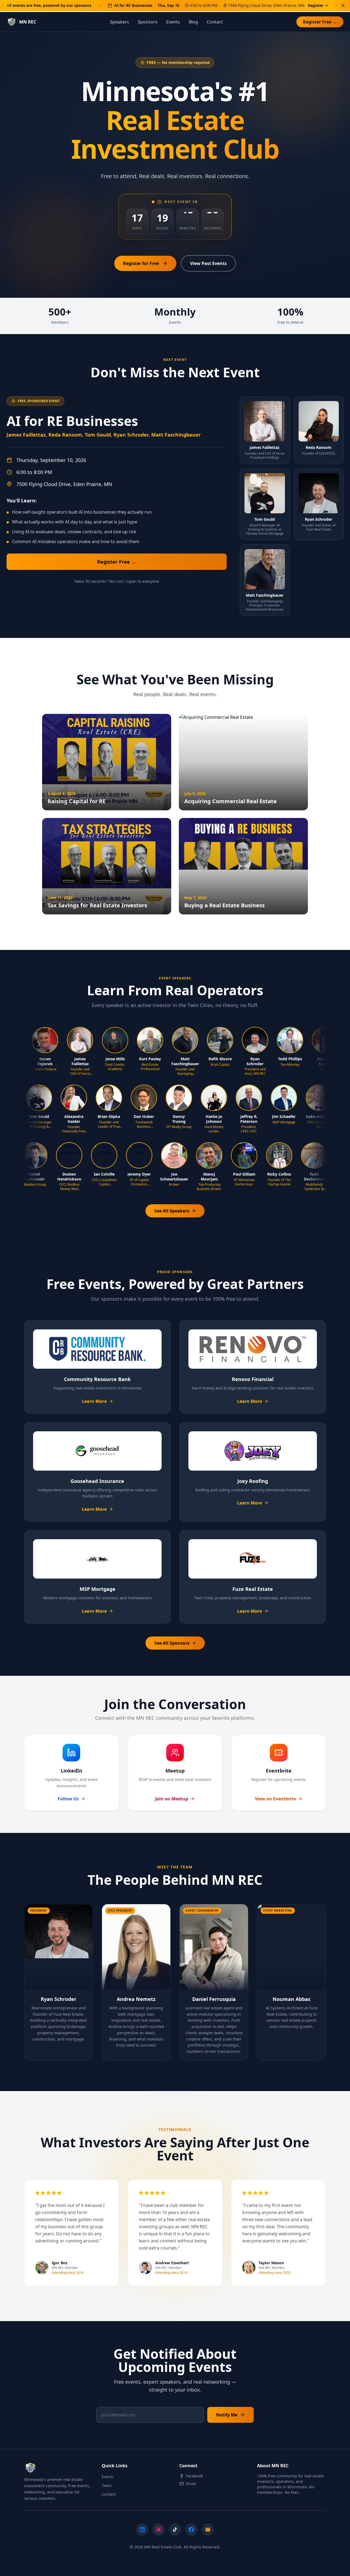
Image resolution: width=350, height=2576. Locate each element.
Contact (215, 22)
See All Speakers (172, 1211)
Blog (193, 22)
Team (107, 2485)
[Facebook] (191, 2530)
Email (191, 2484)
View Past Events (208, 263)
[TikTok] (175, 2530)
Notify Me (227, 2415)
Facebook (194, 2476)
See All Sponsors (172, 1643)
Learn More (94, 1401)
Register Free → (320, 22)
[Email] (208, 2530)
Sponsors (148, 22)
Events (173, 22)
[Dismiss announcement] (343, 5)
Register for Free (141, 263)
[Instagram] (159, 2530)
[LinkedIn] (142, 2530)
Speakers (119, 22)
